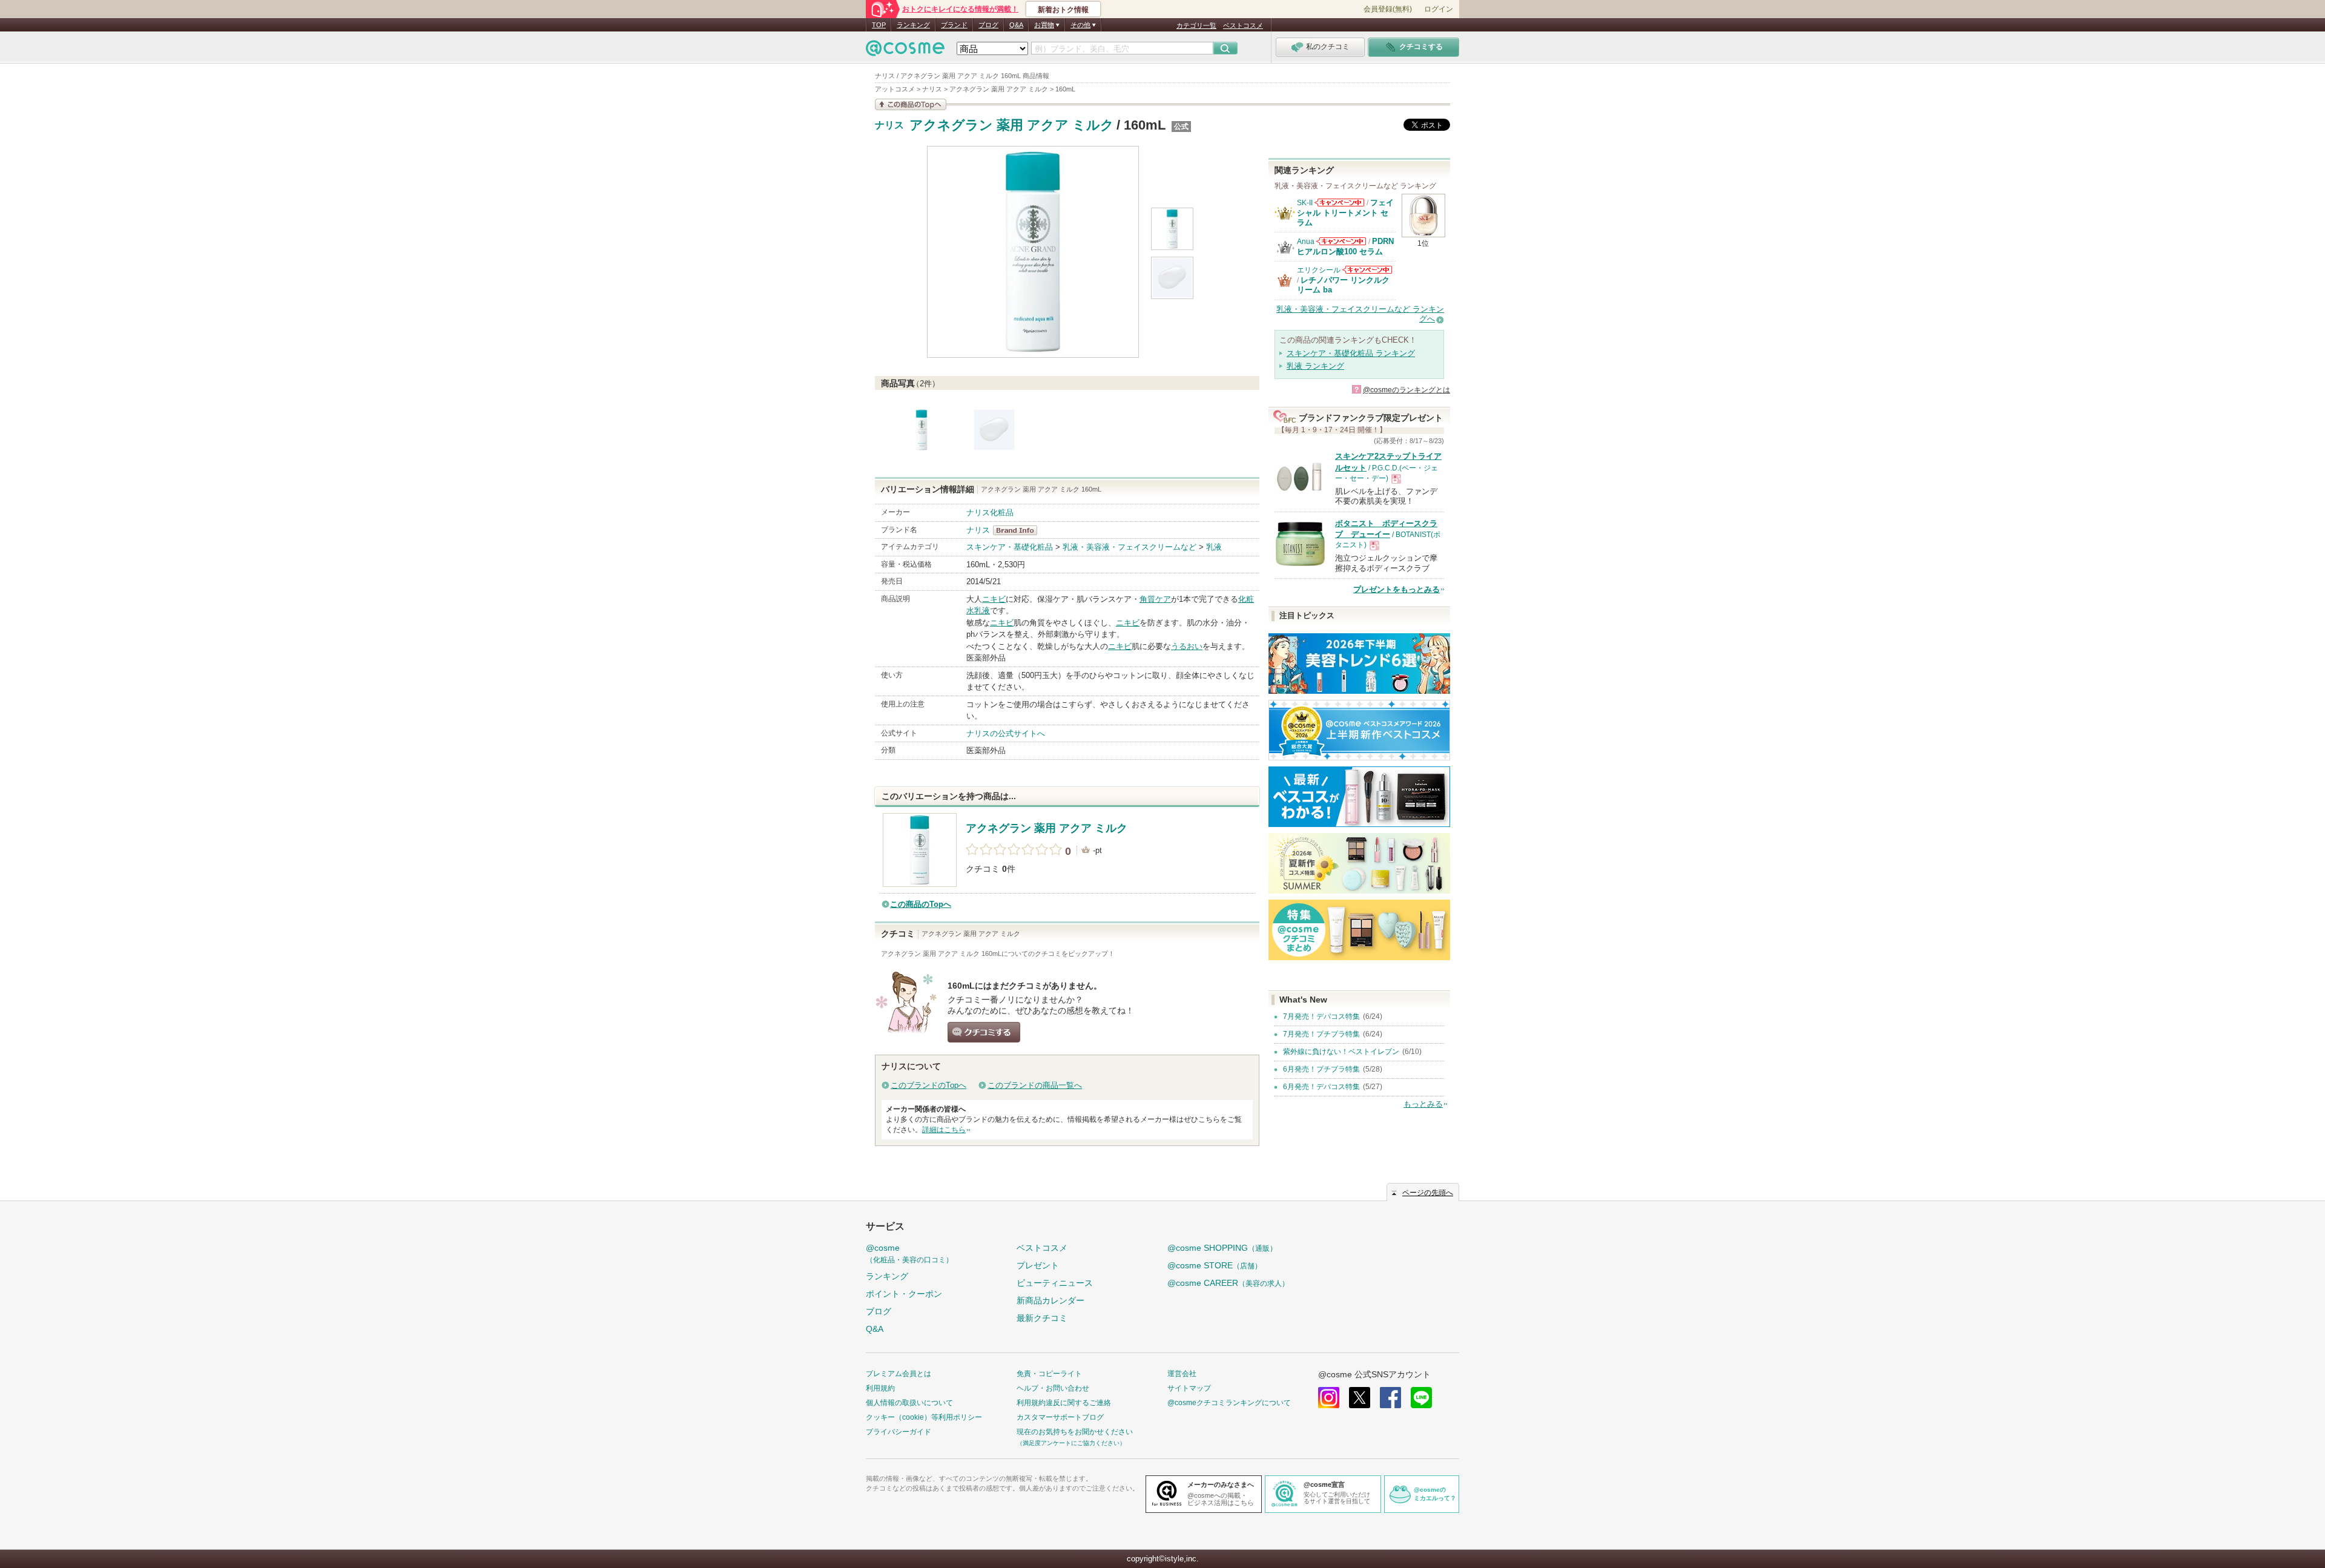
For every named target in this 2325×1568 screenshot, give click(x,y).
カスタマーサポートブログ (1060, 1417)
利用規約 (880, 1388)
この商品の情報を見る (911, 104)
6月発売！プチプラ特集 (1321, 1069)
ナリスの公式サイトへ (1006, 733)
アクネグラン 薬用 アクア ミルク (1012, 125)
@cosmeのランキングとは (1407, 390)
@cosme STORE (1215, 1265)
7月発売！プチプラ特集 (1321, 1034)
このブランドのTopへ (928, 1085)
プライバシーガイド (899, 1432)
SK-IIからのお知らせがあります (1339, 203)
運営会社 (1182, 1374)
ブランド (954, 25)
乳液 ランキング (1315, 366)
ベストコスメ (1243, 25)
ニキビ (994, 599)
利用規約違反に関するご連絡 (1064, 1403)
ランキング (913, 25)
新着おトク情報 (1063, 10)
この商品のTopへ (921, 904)
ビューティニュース (1055, 1283)
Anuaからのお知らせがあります (1341, 241)
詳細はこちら (944, 1130)
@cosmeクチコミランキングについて (1229, 1403)
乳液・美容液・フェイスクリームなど (1130, 547)
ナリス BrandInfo (1019, 530)
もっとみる (1423, 1104)
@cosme (909, 1253)
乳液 (1214, 547)
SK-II (1305, 203)
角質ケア (1155, 599)
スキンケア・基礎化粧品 (1010, 547)
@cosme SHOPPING (1222, 1248)
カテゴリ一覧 (1196, 25)
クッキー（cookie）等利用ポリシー (924, 1417)
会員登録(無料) (1388, 9)
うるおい (1187, 646)
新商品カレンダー (1050, 1300)
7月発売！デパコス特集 (1321, 1016)
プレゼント (1038, 1265)
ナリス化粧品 (990, 512)
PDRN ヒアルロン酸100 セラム (1345, 246)
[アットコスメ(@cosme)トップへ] (905, 51)
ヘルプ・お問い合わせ (1053, 1388)
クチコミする (984, 1032)
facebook (1390, 1398)
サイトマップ (1189, 1388)
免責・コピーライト (1049, 1374)
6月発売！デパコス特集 (1321, 1087)
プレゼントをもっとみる (1397, 589)
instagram (1329, 1398)
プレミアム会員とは (899, 1374)
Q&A (1016, 25)
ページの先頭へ (1428, 1193)
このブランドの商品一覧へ (1035, 1085)
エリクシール (1319, 270)
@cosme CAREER (1228, 1283)
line (1421, 1398)
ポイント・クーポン (904, 1294)
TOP (879, 25)
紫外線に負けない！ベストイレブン (1341, 1052)
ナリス (889, 125)
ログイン (1439, 9)
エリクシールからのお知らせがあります (1367, 270)
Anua (1306, 242)
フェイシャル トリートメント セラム (1345, 212)
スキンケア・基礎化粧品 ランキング (1351, 353)
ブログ (988, 25)
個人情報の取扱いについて (909, 1403)
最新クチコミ (1042, 1318)
